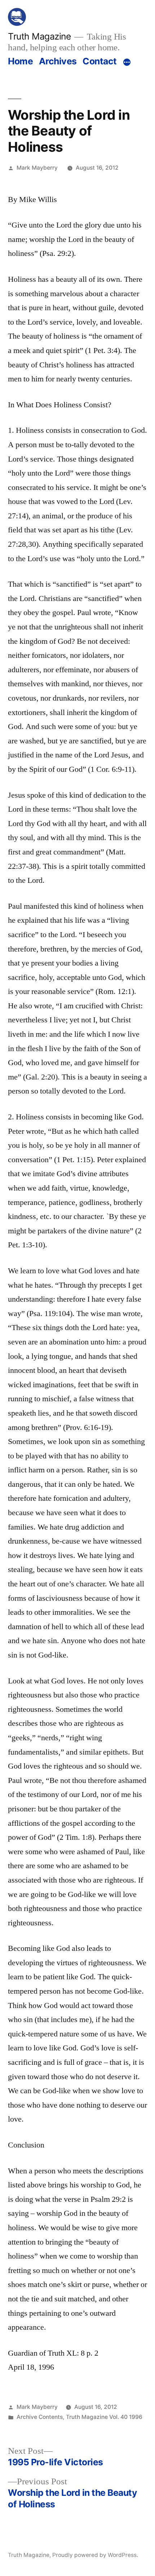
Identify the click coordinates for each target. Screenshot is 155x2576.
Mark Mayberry (37, 168)
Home (20, 61)
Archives (58, 61)
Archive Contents (40, 2417)
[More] (127, 63)
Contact (100, 61)
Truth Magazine (39, 36)
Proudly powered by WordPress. (95, 2555)
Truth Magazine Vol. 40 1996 (104, 2417)
